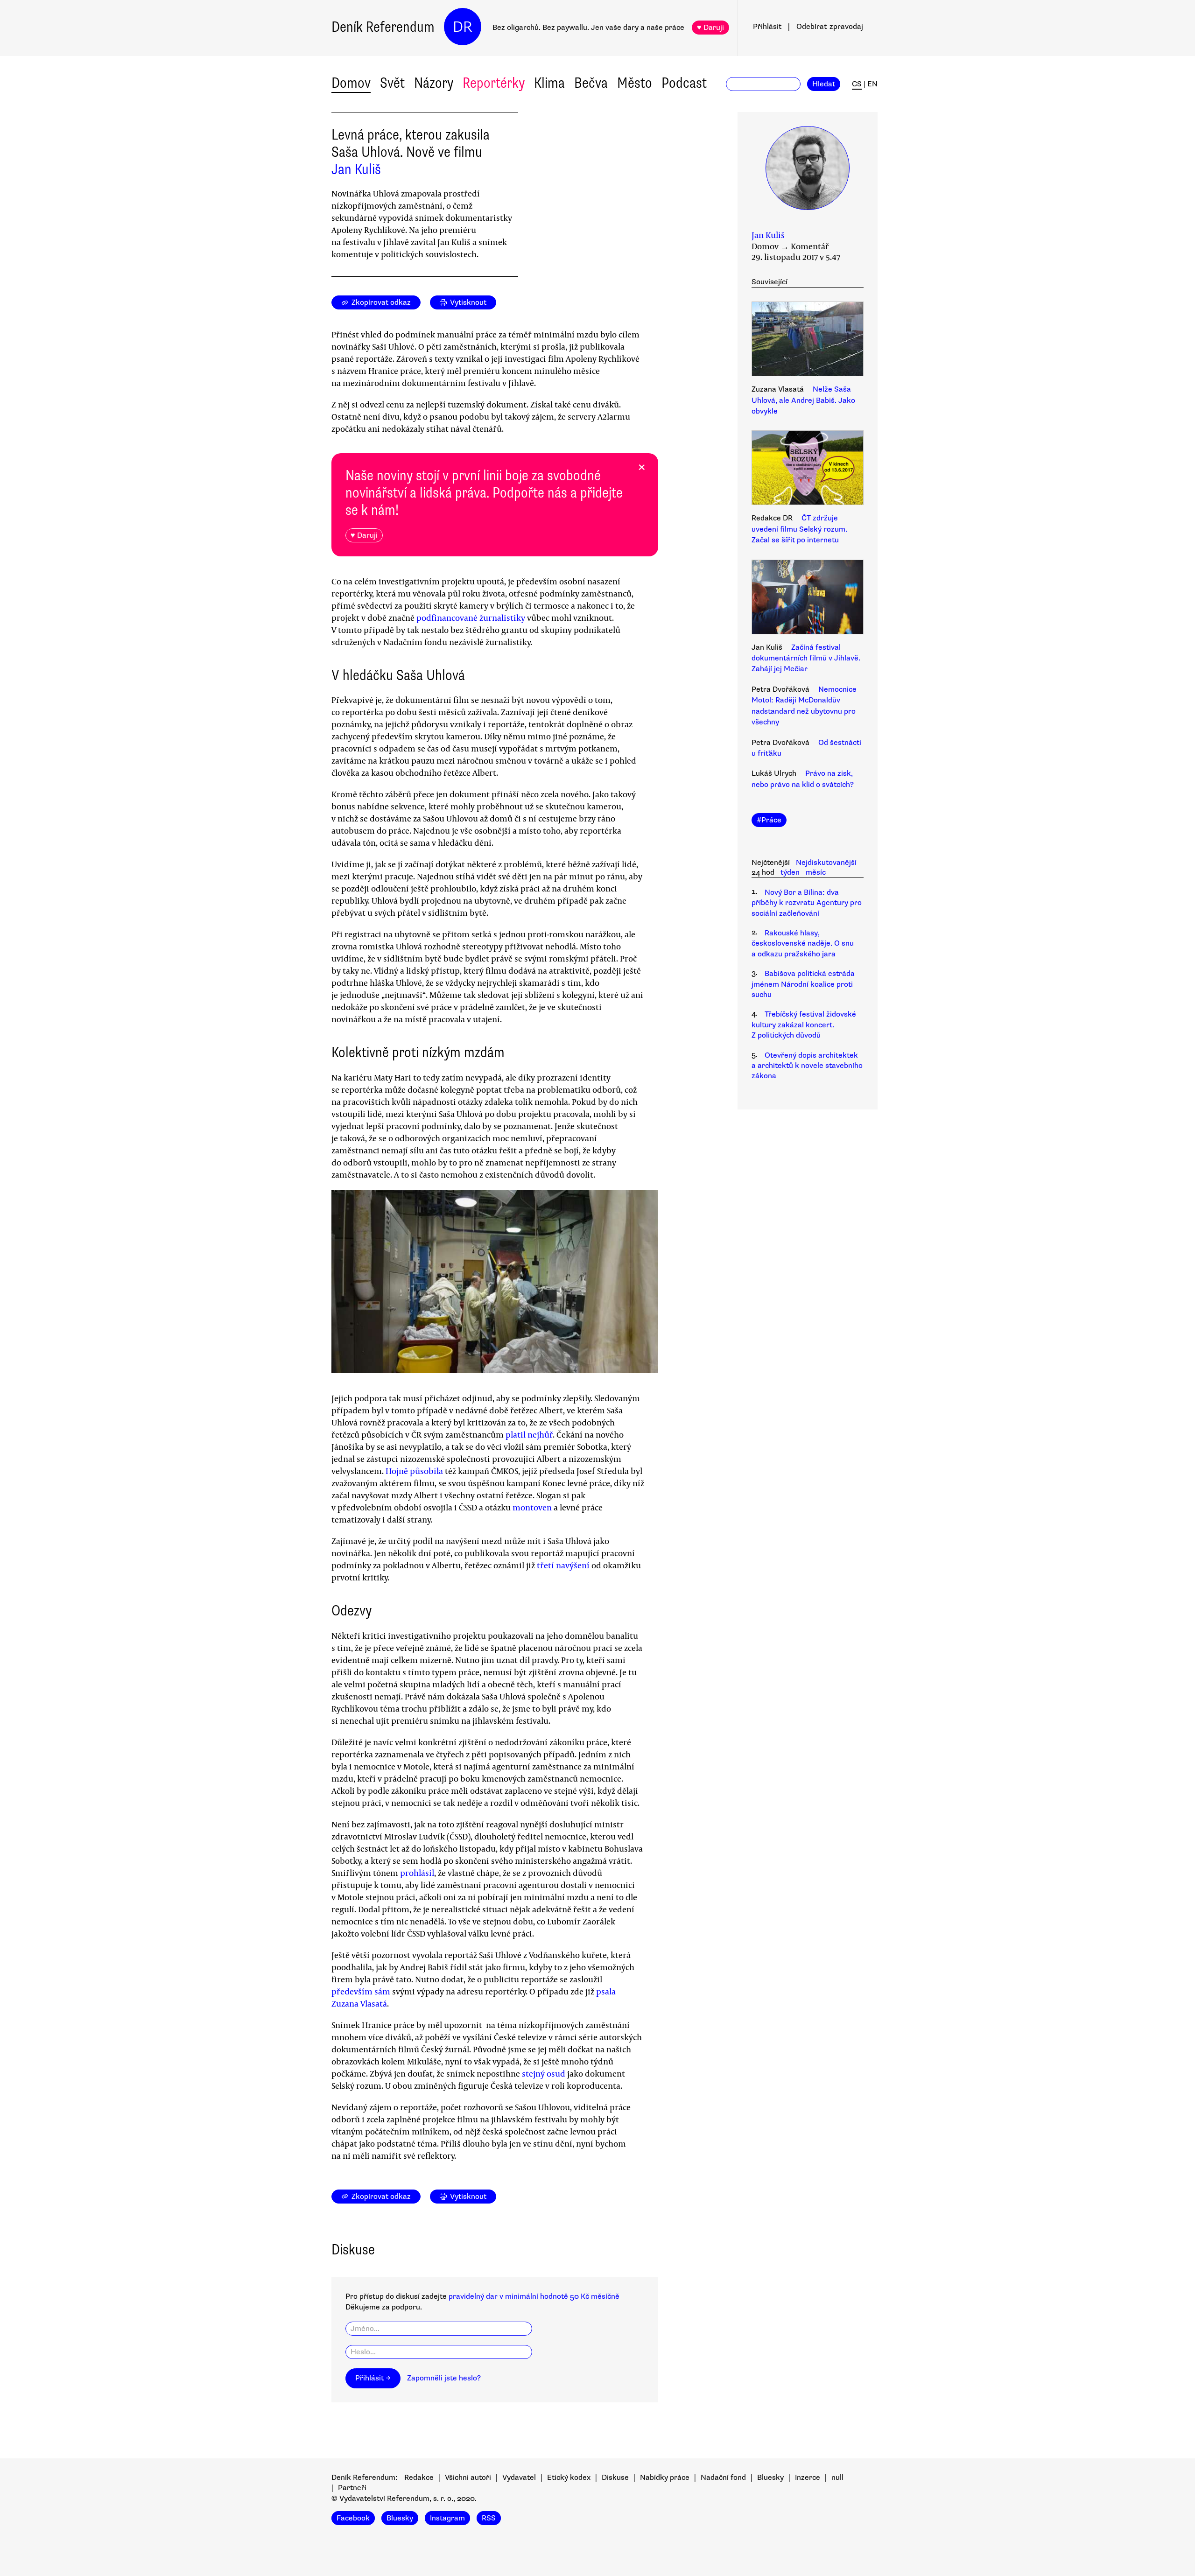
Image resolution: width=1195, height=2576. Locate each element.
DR (463, 27)
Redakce (419, 2478)
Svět (392, 83)
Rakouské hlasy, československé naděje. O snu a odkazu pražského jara (803, 944)
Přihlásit (767, 27)
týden (790, 872)
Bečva (591, 83)
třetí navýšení (563, 1565)
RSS (489, 2518)
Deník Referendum (383, 27)
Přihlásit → (373, 2378)
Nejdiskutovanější (826, 863)
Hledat (824, 84)
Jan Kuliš (356, 169)
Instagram (447, 2518)
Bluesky (770, 2478)
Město (635, 83)
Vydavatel (519, 2478)
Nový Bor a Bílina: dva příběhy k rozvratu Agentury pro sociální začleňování (807, 903)
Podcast (684, 83)
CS (857, 84)
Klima (549, 83)
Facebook (353, 2518)
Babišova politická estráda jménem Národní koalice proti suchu (803, 984)
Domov (351, 83)
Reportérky (494, 83)
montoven (532, 1507)
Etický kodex (569, 2478)
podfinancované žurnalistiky (471, 618)
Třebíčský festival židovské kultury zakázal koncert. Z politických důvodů (804, 1025)
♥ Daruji (710, 28)
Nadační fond (723, 2478)
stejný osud (544, 2073)
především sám (361, 1991)
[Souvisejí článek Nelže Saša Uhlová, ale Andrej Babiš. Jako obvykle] (808, 340)
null (837, 2478)
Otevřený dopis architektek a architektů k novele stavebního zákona (807, 1066)
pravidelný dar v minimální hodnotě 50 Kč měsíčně (534, 2296)
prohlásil (417, 1873)
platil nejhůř (529, 1434)
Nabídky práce (665, 2478)
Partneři (352, 2488)
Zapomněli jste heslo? (444, 2378)
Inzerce (808, 2478)
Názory (434, 83)
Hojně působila (414, 1471)
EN (872, 84)
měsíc (816, 872)
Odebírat (830, 27)
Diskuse (615, 2478)
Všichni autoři (468, 2478)
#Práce (769, 820)
